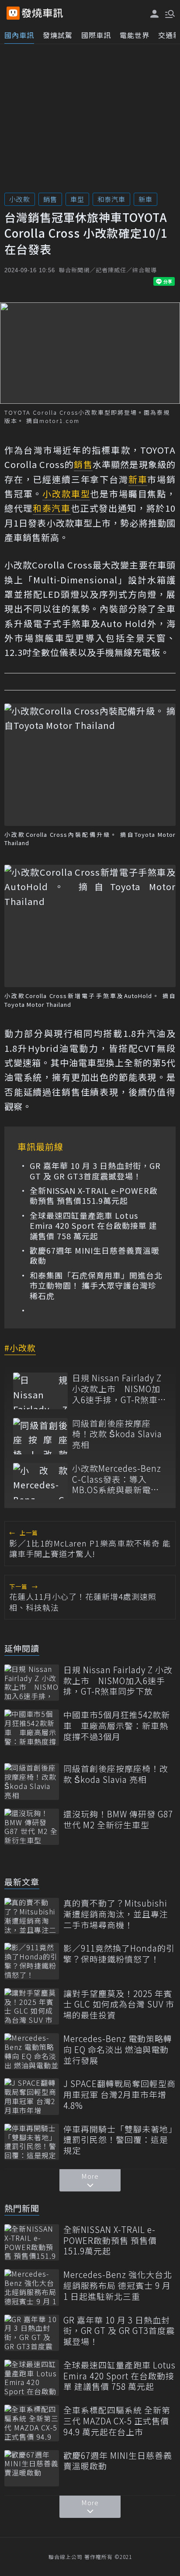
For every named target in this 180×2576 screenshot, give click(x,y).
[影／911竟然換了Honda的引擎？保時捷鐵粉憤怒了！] (32, 1961)
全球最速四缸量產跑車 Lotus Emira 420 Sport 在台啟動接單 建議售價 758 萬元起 (93, 1226)
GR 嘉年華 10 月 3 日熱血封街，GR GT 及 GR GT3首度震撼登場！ (95, 1171)
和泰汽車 (111, 199)
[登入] (155, 14)
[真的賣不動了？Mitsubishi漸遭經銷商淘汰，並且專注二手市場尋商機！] (32, 1916)
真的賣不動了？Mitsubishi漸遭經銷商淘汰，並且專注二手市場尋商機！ (116, 1914)
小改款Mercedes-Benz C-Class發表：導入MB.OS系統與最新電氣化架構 (117, 1479)
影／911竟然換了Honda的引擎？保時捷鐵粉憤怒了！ (119, 1954)
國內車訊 (19, 35)
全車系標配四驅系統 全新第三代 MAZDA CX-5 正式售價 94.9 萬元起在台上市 (117, 2421)
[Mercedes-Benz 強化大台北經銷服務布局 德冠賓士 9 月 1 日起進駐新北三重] (32, 2287)
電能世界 (135, 35)
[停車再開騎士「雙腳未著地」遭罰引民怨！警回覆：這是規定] (32, 2142)
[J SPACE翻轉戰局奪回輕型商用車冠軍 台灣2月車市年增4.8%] (32, 2096)
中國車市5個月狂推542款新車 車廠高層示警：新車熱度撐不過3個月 (117, 1726)
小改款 (20, 199)
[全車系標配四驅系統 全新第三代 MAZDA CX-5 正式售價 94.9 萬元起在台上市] (32, 2423)
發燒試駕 (58, 35)
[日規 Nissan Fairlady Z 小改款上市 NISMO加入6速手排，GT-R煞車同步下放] (40, 1391)
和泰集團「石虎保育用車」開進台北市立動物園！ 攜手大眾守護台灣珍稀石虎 (96, 1286)
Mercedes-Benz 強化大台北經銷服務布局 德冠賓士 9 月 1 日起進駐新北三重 (118, 2285)
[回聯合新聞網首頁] (13, 13)
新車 (145, 199)
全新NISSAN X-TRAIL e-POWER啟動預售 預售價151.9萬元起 (94, 1196)
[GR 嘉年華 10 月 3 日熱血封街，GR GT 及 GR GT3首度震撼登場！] (32, 2333)
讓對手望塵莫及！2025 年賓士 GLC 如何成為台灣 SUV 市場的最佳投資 (119, 2004)
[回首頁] (42, 13)
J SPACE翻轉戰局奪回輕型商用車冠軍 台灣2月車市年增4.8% (119, 2094)
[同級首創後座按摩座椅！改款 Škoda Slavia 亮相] (40, 1436)
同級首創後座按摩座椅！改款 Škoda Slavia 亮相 (117, 1434)
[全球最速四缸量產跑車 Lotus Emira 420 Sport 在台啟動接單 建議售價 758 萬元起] (32, 2378)
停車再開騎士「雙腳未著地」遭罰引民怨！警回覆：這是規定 (118, 2140)
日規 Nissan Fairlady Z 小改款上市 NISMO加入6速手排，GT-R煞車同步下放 (119, 1389)
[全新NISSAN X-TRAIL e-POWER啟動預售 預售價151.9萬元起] (32, 2242)
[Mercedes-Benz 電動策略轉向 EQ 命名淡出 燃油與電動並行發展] (32, 2051)
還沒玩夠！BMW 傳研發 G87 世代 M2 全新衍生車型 (118, 1819)
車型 (77, 199)
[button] (169, 13)
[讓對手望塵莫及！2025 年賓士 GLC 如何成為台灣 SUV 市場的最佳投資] (32, 2006)
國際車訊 (96, 35)
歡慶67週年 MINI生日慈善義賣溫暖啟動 (95, 1256)
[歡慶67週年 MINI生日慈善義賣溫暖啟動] (32, 2468)
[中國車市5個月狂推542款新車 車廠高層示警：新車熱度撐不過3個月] (32, 1728)
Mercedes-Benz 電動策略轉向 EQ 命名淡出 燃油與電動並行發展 (118, 2049)
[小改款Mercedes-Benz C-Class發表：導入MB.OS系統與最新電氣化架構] (40, 1481)
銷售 (50, 199)
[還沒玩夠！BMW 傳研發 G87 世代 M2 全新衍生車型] (32, 1827)
